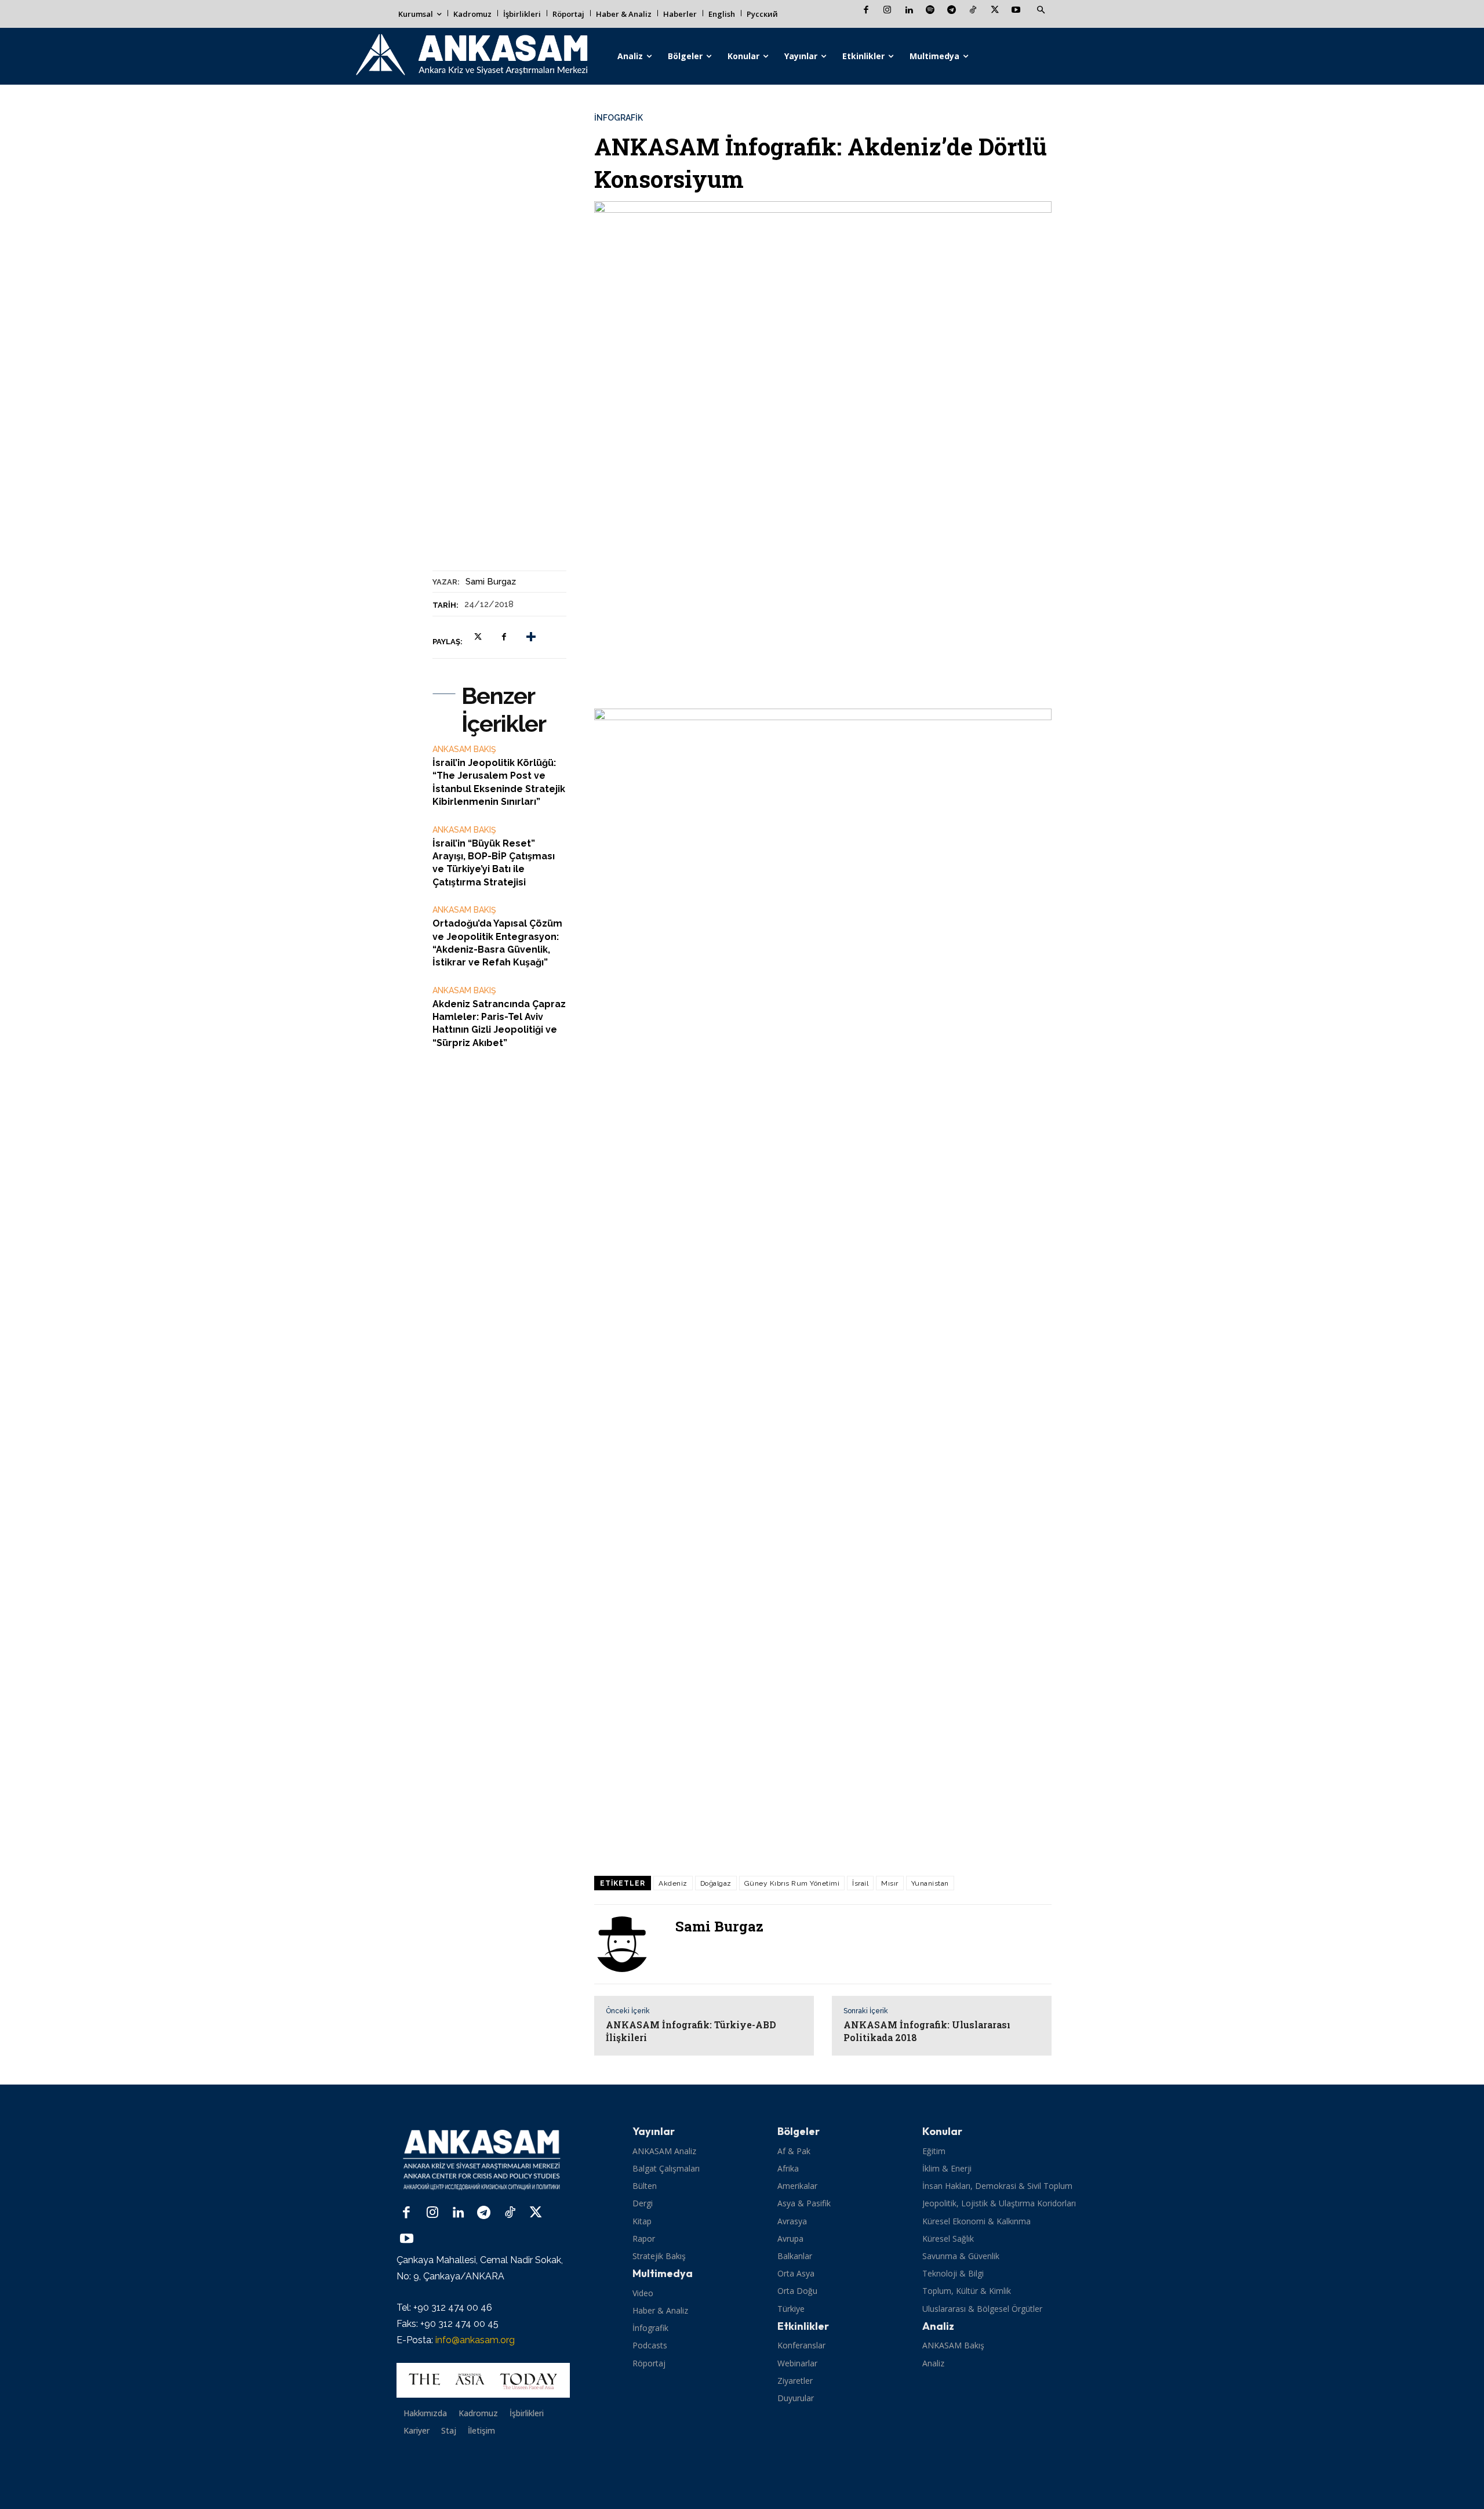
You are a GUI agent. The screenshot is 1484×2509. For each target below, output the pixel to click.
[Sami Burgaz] (629, 1944)
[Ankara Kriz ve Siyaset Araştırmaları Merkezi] (471, 56)
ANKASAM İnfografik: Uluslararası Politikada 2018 (927, 2031)
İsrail (860, 1883)
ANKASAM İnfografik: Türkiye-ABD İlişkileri (691, 2031)
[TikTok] (973, 11)
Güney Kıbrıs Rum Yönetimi (792, 1883)
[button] (1041, 10)
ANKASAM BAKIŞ (464, 749)
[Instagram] (887, 11)
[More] (531, 637)
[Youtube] (1016, 11)
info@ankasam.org (475, 2340)
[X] (994, 11)
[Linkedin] (909, 11)
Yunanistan (930, 1883)
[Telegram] (952, 11)
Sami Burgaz (491, 582)
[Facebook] (866, 11)
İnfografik (619, 118)
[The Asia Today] (483, 2380)
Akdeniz (673, 1883)
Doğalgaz (716, 1883)
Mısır (890, 1883)
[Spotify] (930, 11)
